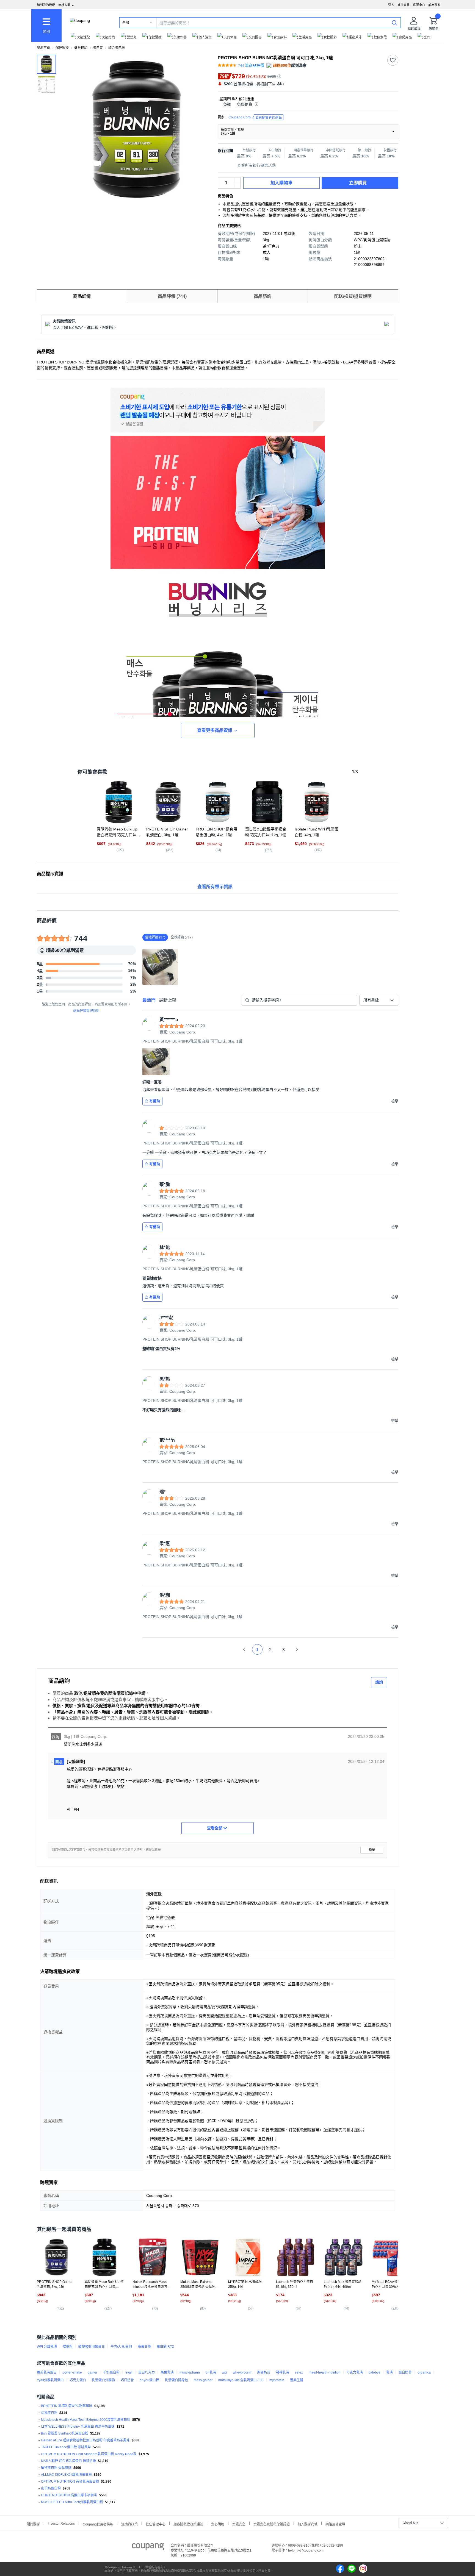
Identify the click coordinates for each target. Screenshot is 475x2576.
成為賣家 (434, 5)
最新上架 (168, 1000)
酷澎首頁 (43, 48)
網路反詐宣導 (335, 2524)
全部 (126, 23)
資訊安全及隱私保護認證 (272, 2524)
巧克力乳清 (355, 2372)
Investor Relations (61, 2523)
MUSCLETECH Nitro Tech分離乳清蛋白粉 (72, 2502)
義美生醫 (297, 2380)
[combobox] (379, 1000)
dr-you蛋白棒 (149, 2380)
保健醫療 (62, 48)
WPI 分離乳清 (47, 2347)
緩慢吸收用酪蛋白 (92, 2347)
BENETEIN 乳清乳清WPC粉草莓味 (67, 2406)
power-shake (72, 2372)
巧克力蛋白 (78, 2380)
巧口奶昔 (127, 2380)
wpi (224, 2372)
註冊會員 (404, 5)
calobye (375, 2372)
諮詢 (379, 1682)
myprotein (277, 2380)
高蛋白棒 (144, 2347)
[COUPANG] (148, 2548)
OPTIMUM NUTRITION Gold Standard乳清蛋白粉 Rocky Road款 (89, 2454)
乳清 (390, 2372)
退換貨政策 (129, 2524)
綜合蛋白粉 (117, 48)
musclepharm (190, 2372)
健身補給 (81, 48)
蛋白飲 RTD (165, 2347)
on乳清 (211, 2372)
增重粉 (68, 2347)
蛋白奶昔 (405, 2372)
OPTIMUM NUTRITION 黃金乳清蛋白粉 (70, 2481)
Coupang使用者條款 (98, 2524)
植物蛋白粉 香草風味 (56, 2468)
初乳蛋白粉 (49, 2413)
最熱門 (149, 1000)
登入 (391, 5)
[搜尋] (394, 23)
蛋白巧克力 (147, 2372)
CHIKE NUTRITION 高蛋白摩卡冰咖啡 (69, 2495)
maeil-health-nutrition (325, 2372)
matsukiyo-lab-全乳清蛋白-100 (241, 2380)
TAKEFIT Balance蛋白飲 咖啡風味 (66, 2447)
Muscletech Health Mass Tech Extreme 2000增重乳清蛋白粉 (86, 2420)
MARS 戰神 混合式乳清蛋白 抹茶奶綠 (68, 2461)
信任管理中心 (156, 2524)
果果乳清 (167, 2372)
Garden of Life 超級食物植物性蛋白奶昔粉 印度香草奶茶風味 (85, 2440)
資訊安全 (239, 2524)
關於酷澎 (33, 2524)
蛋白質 (98, 48)
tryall (129, 2372)
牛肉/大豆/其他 (121, 2347)
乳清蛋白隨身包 (176, 2380)
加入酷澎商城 (308, 2524)
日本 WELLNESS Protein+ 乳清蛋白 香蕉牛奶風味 (78, 2427)
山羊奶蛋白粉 (51, 2488)
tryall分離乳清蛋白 (50, 2380)
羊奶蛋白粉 (111, 2372)
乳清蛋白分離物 (103, 2380)
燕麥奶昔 (264, 2372)
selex (299, 2372)
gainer (92, 2372)
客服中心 (419, 5)
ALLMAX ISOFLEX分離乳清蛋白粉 (66, 2475)
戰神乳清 (283, 2372)
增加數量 (237, 186)
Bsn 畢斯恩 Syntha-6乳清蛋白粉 (65, 2433)
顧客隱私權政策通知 (188, 2524)
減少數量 (237, 180)
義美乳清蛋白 (47, 2372)
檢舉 (372, 1850)
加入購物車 (281, 183)
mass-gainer (203, 2380)
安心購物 (218, 2524)
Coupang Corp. (255, 117)
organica (424, 2372)
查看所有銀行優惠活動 (256, 165)
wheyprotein (242, 2372)
